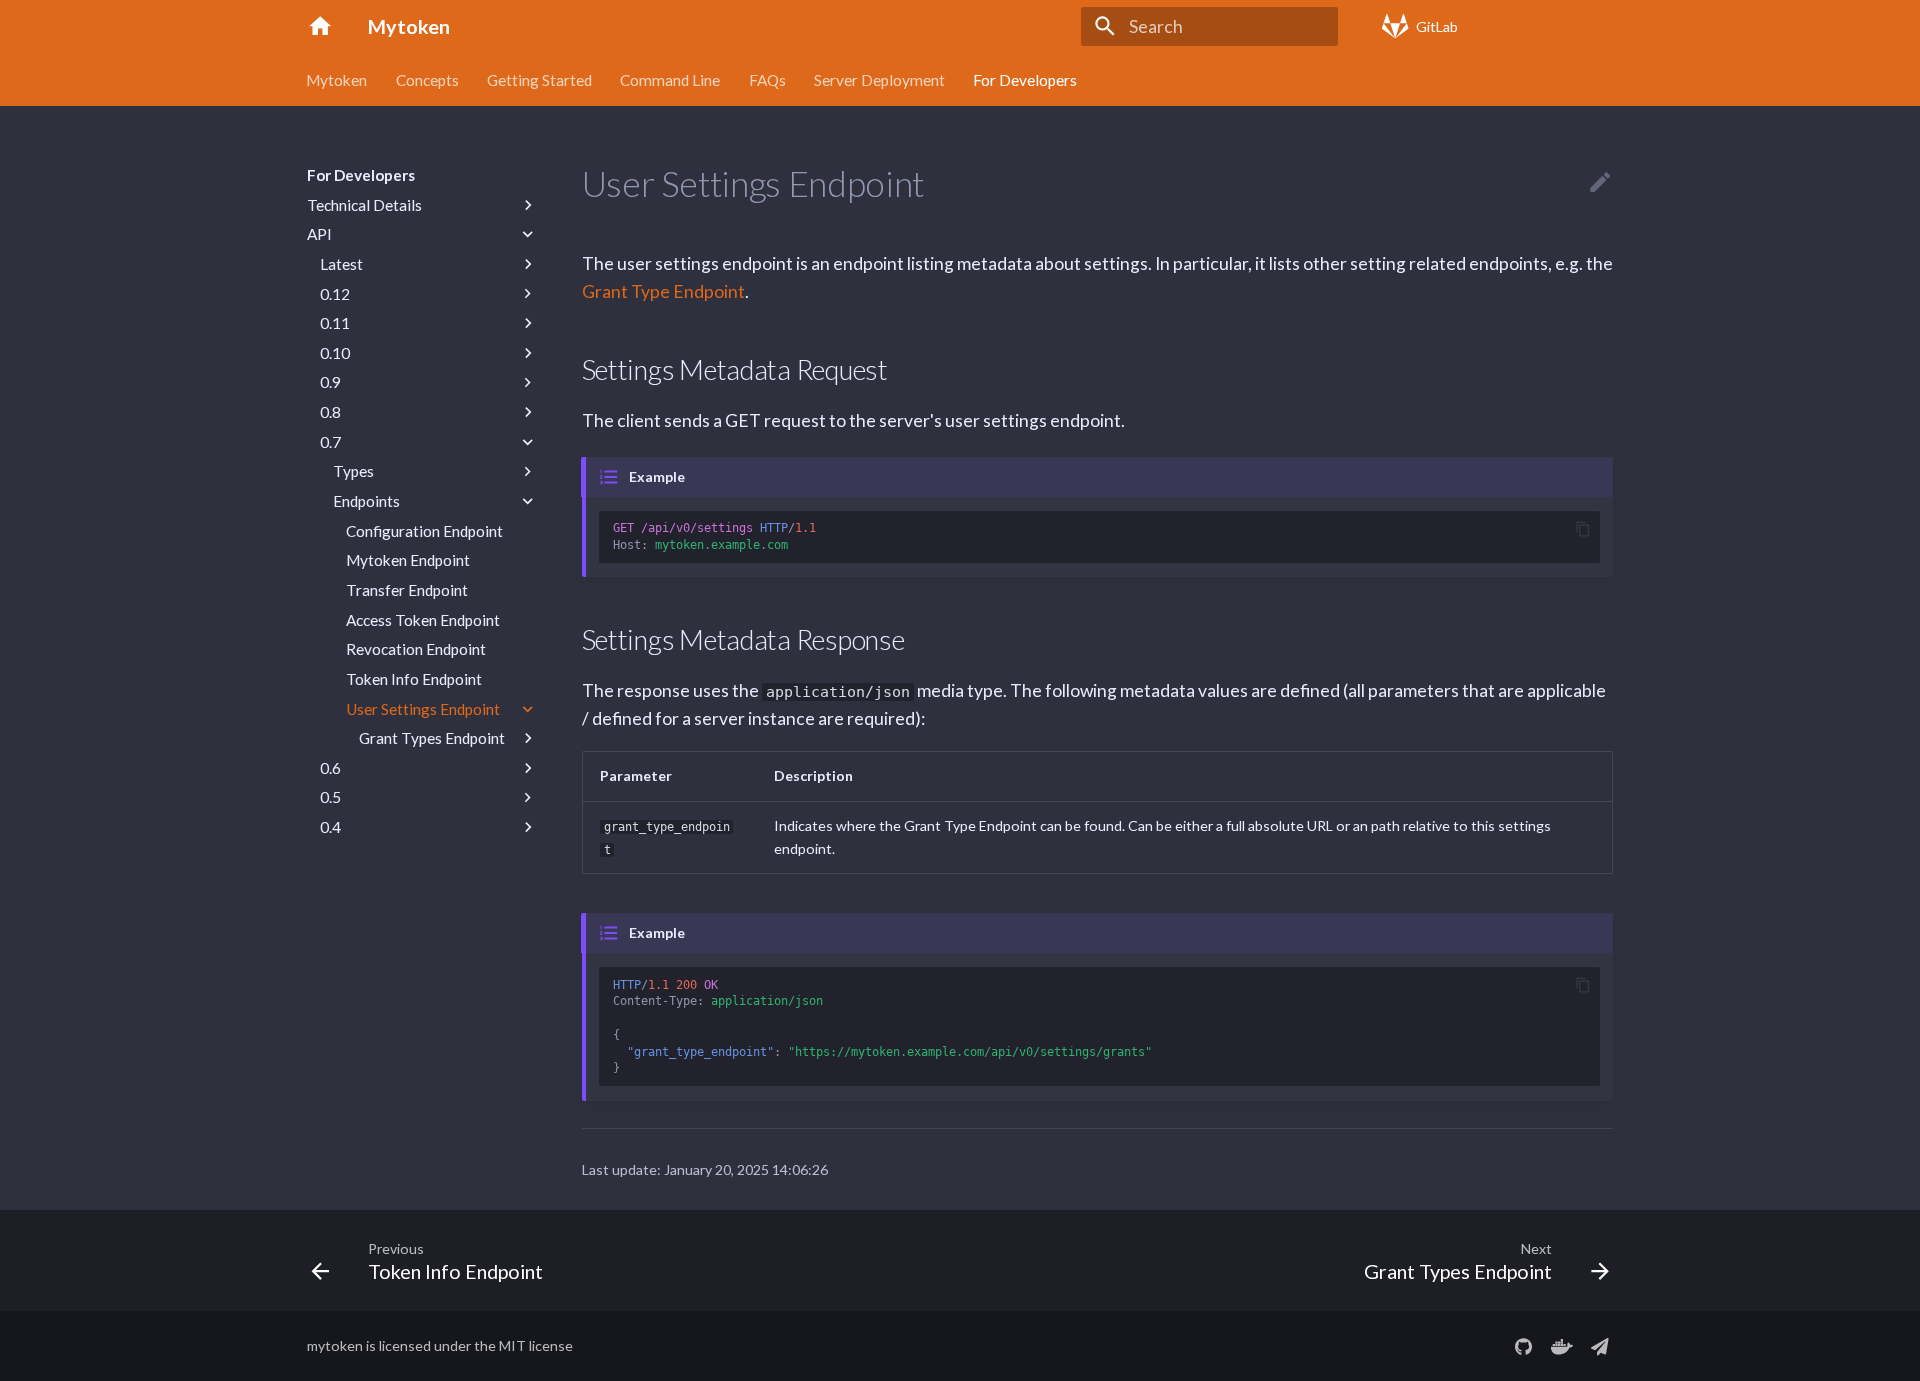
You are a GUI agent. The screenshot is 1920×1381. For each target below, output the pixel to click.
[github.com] (1523, 1346)
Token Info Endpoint (414, 679)
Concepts (427, 79)
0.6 (330, 768)
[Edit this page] (1600, 183)
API (319, 234)
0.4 (330, 827)
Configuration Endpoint (424, 531)
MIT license (536, 1345)
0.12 (335, 294)
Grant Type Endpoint (663, 291)
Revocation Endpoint (416, 649)
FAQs (767, 79)
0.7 (330, 442)
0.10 (335, 353)
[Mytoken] (320, 26)
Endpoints (366, 501)
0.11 (335, 323)
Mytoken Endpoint (408, 560)
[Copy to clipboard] (1582, 528)
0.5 (330, 797)
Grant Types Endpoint (432, 738)
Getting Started (539, 79)
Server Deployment (879, 79)
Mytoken (337, 79)
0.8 (330, 412)
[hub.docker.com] (1561, 1346)
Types (353, 471)
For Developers (1026, 79)
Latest (341, 264)
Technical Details (364, 205)
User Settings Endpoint (423, 709)
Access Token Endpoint (423, 620)
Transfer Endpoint (407, 590)
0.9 (330, 382)
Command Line (671, 79)
